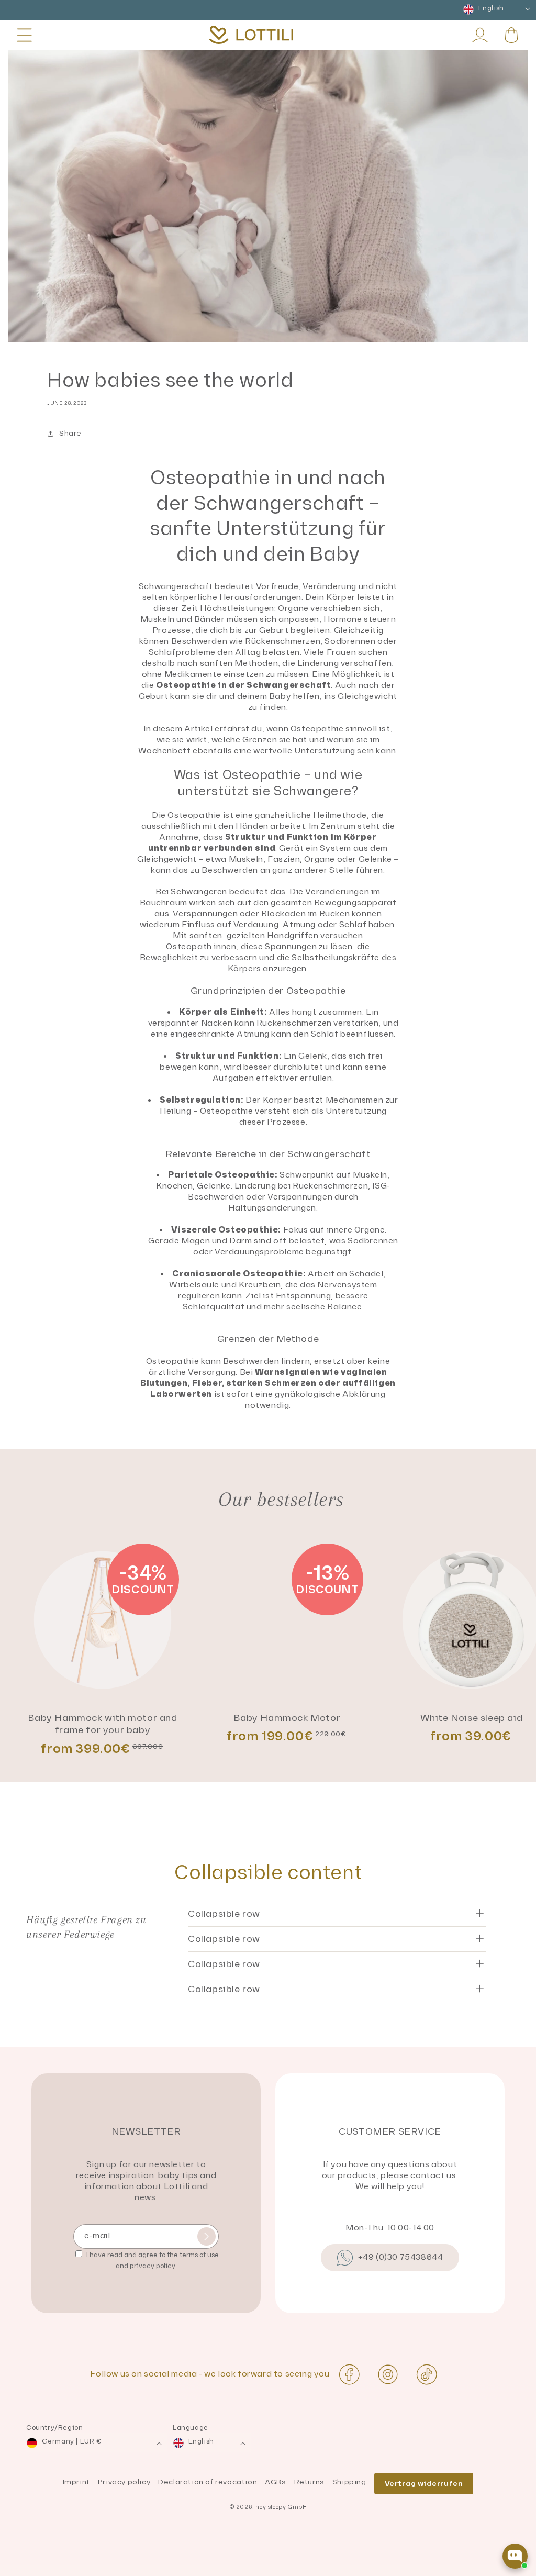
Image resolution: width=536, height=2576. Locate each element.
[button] (25, 35)
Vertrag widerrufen (424, 2484)
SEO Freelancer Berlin (46, 2571)
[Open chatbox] (515, 2556)
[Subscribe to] (206, 2236)
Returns (309, 2482)
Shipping (349, 2482)
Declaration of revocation (208, 2482)
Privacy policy (124, 2482)
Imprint (76, 2482)
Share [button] (70, 433)
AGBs (275, 2482)
